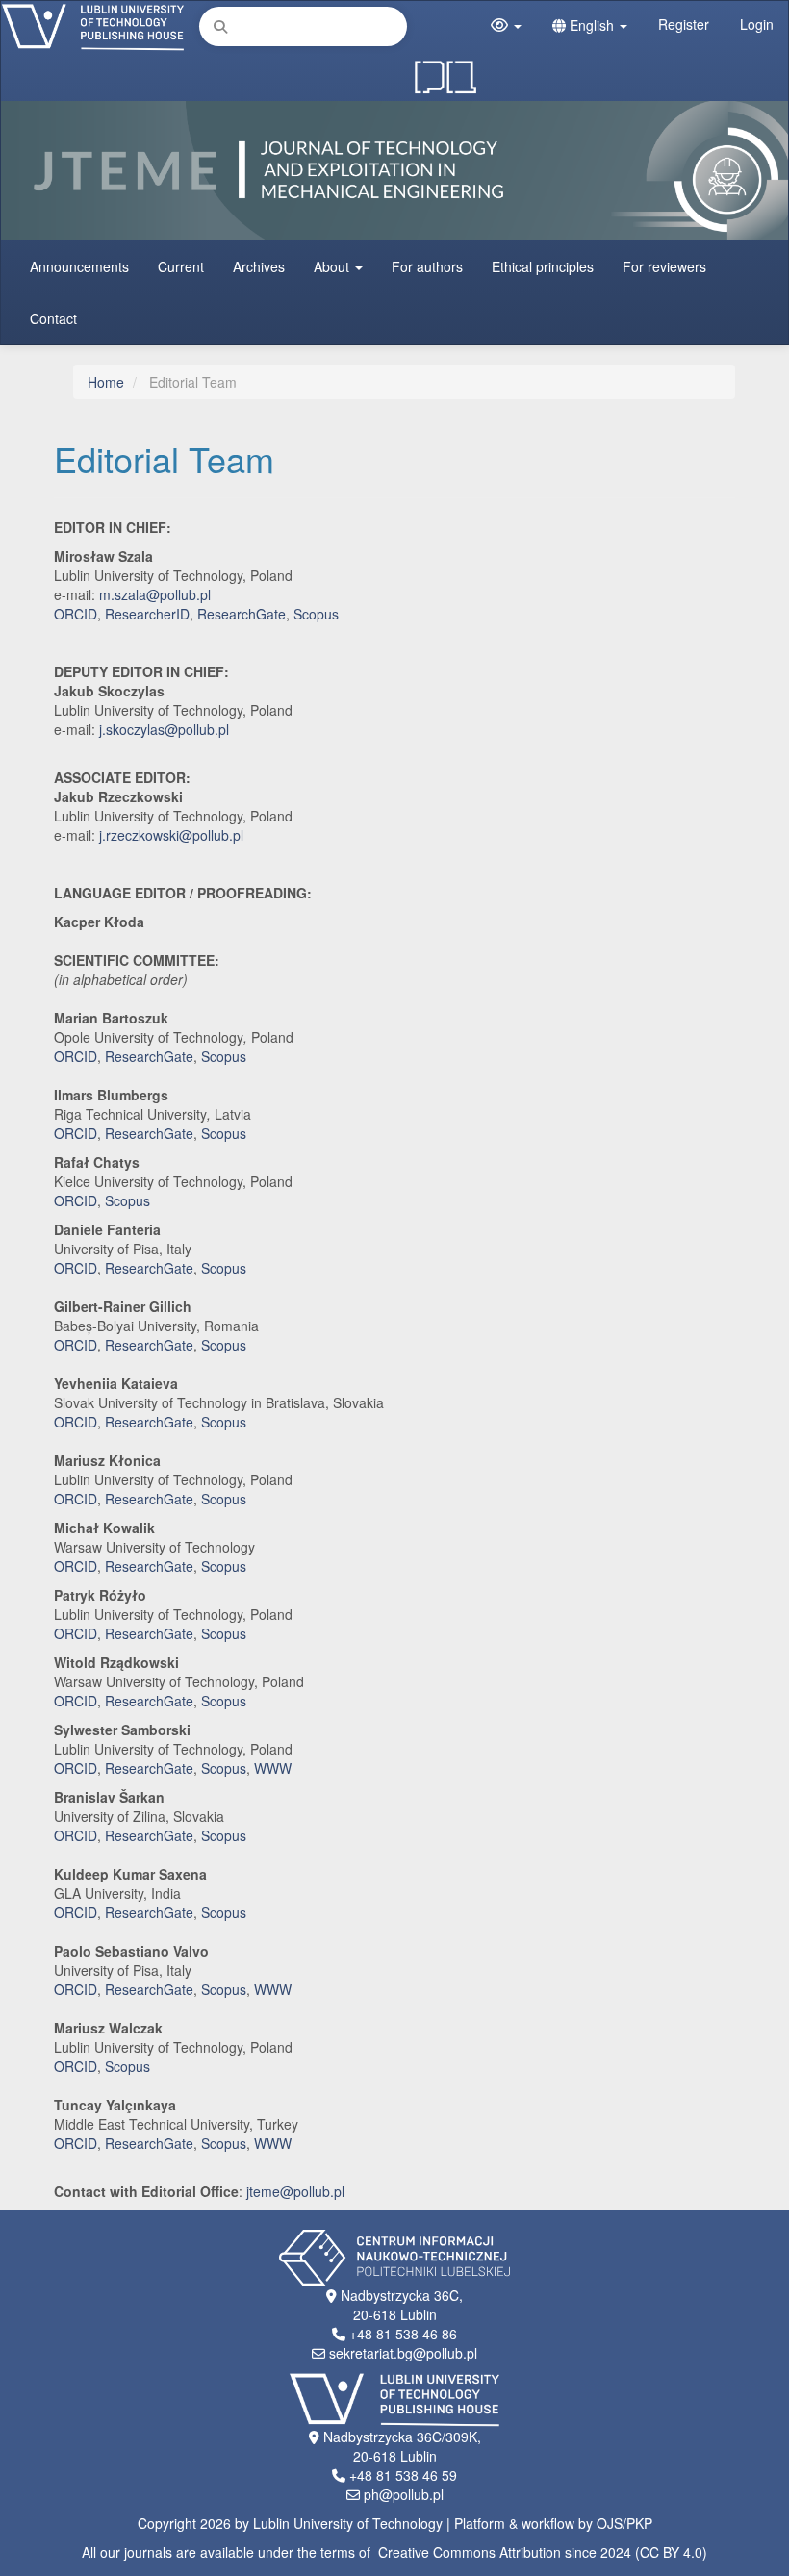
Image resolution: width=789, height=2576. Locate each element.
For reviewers (664, 266)
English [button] (592, 25)
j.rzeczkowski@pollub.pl (171, 835)
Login (757, 24)
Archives (259, 266)
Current (181, 266)
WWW (273, 1768)
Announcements (79, 266)
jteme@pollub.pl (295, 2191)
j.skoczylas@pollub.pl (164, 729)
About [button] (333, 266)
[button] (506, 25)
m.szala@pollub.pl (155, 594)
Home (106, 382)
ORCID (76, 614)
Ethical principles (543, 266)
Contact (53, 318)
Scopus (316, 614)
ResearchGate (242, 614)
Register (684, 24)
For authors (427, 266)
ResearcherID (147, 614)
